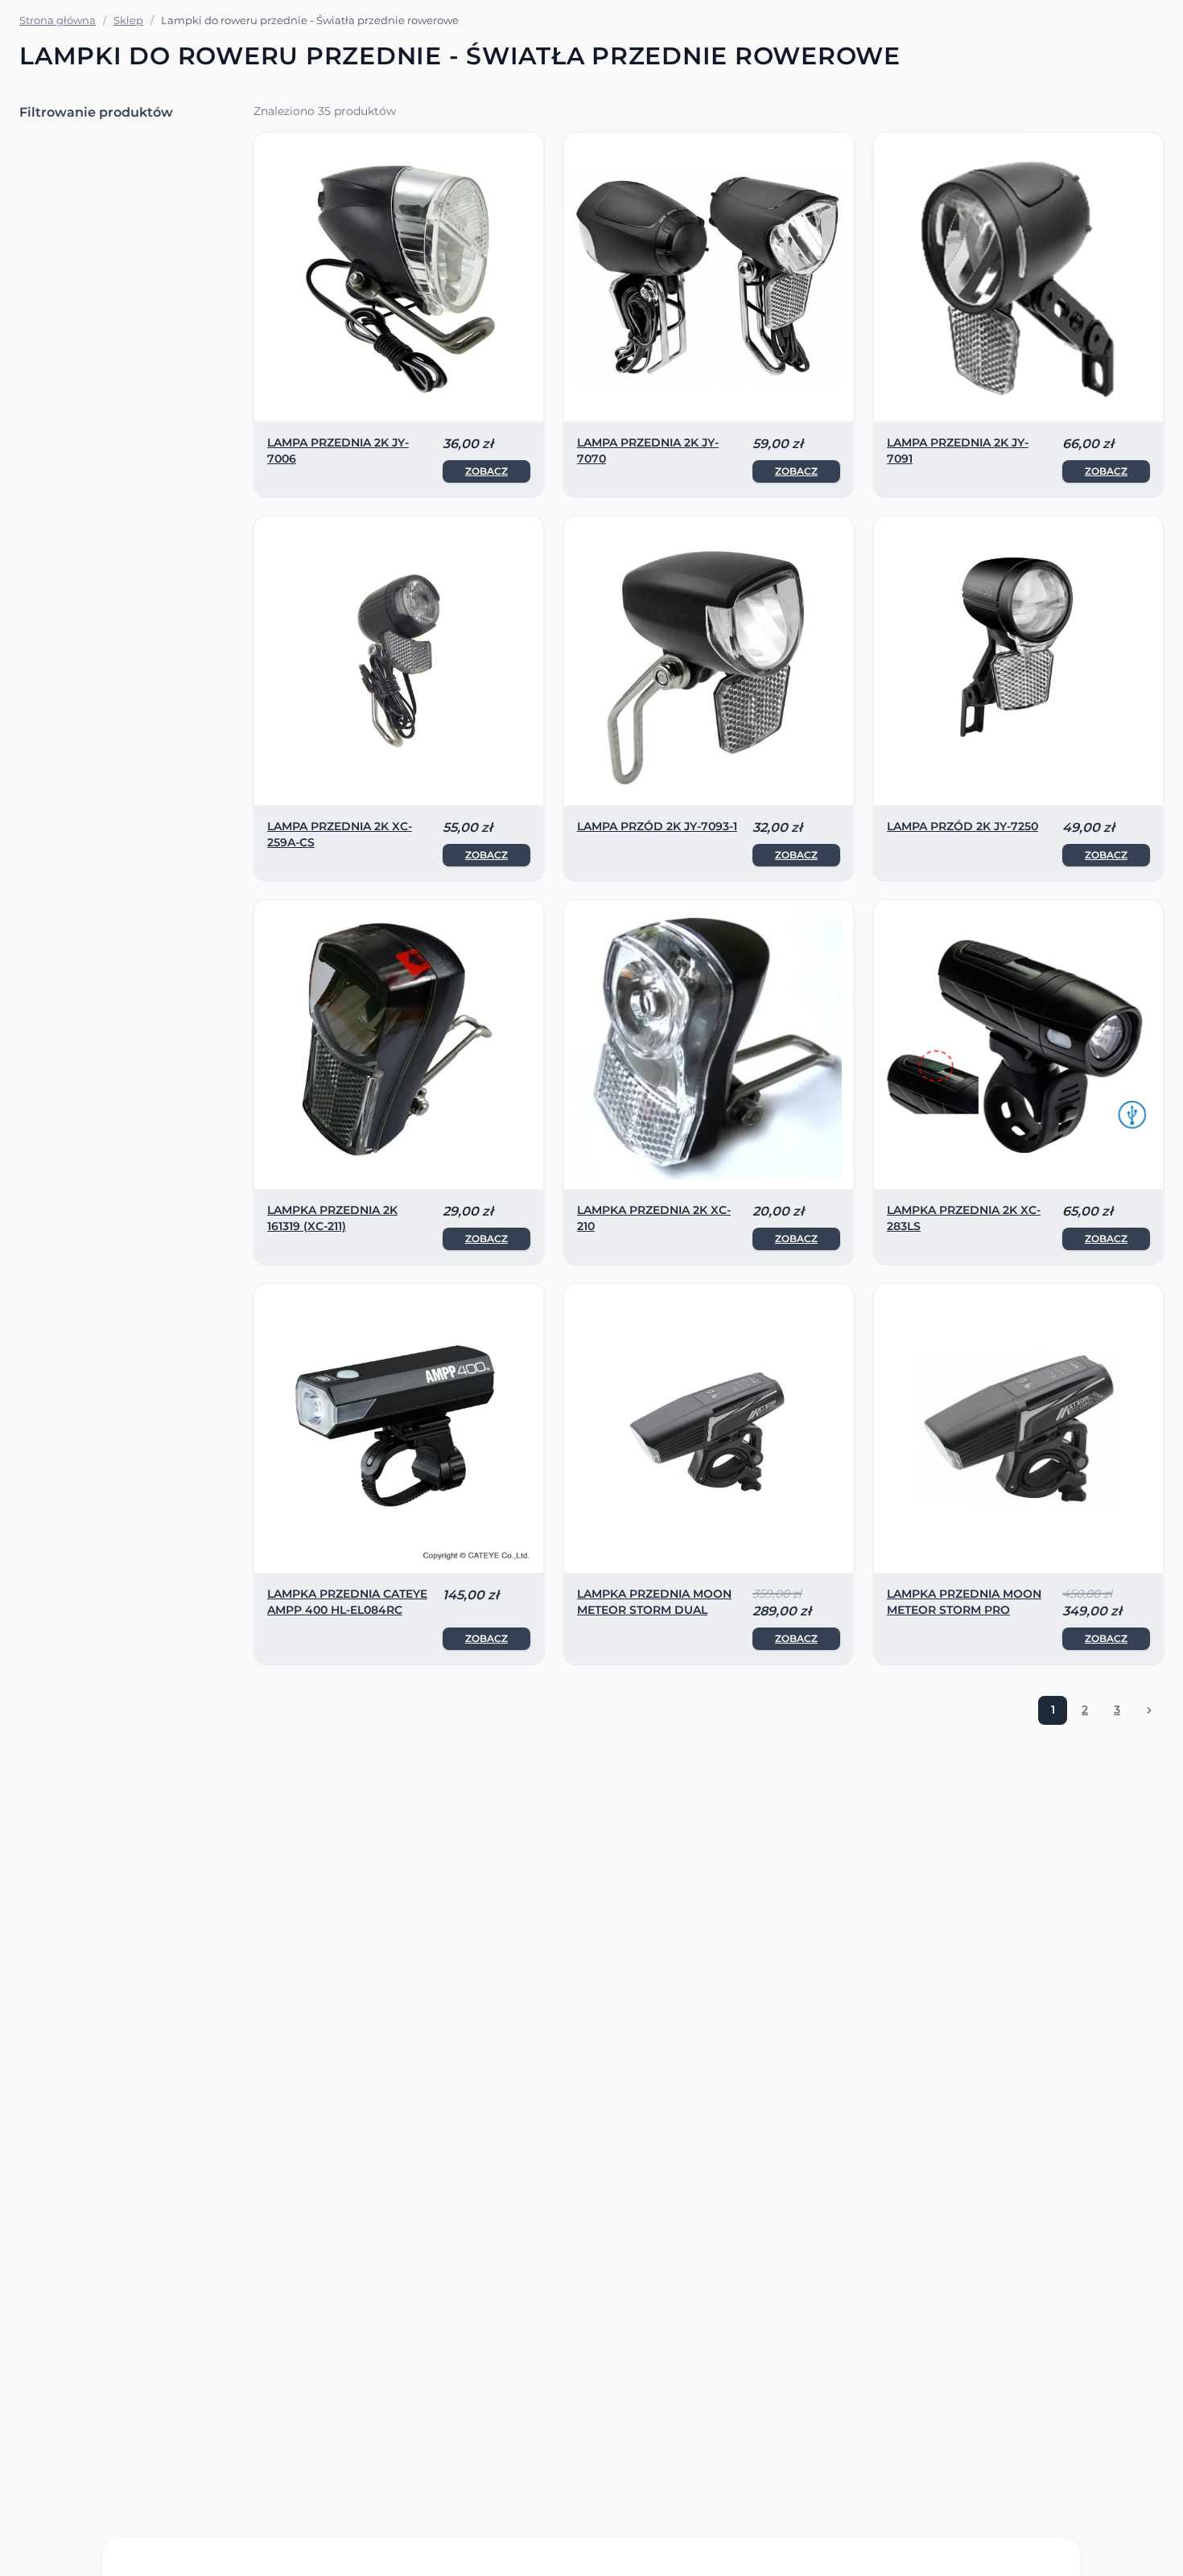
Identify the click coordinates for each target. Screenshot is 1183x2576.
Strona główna (58, 20)
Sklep (128, 20)
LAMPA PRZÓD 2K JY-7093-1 (657, 826)
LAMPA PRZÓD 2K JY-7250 (962, 826)
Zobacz (486, 471)
